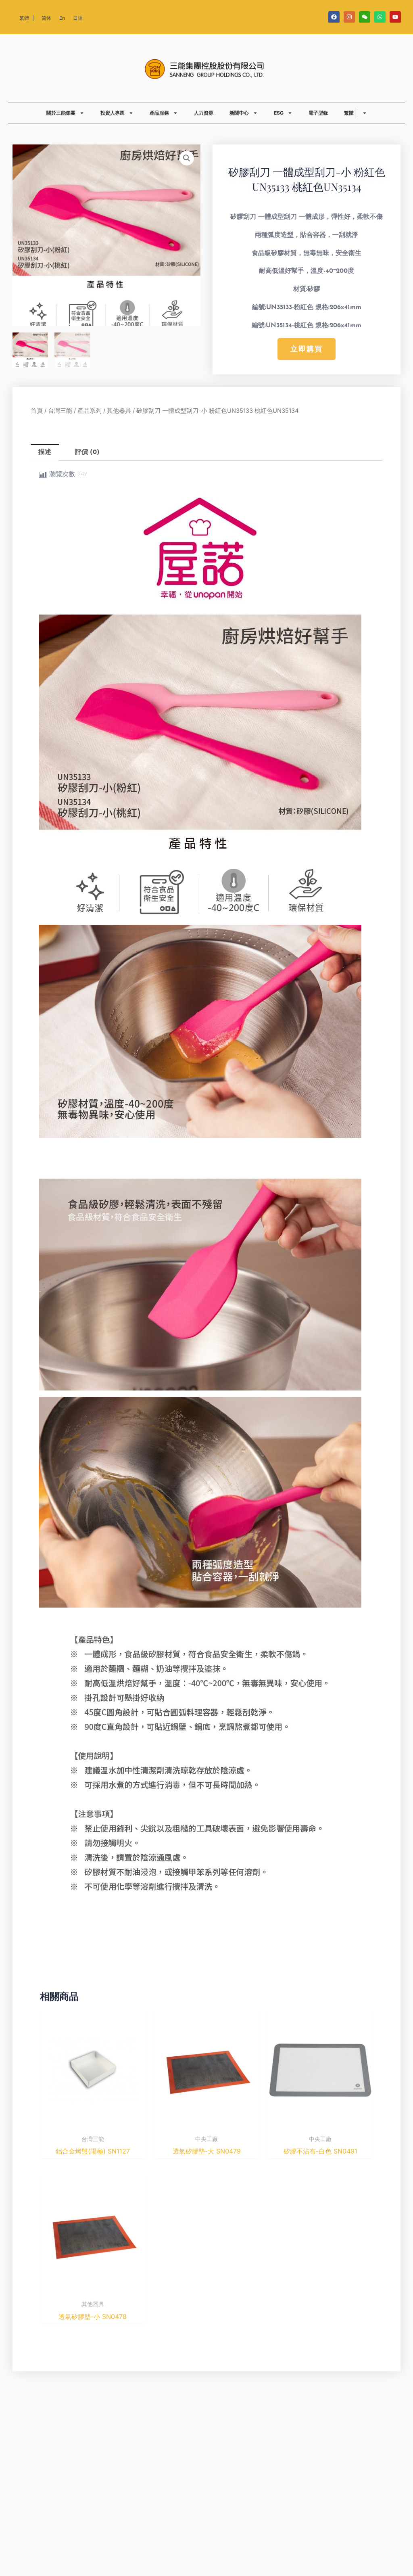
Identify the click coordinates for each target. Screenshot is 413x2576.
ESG (279, 113)
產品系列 (90, 411)
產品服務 (159, 113)
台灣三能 (60, 411)
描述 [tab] (45, 452)
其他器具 (119, 411)
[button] (187, 158)
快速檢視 (93, 2123)
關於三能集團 (61, 113)
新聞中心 (239, 113)
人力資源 (204, 113)
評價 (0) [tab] (87, 452)
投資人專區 (113, 113)
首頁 (37, 411)
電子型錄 (318, 113)
